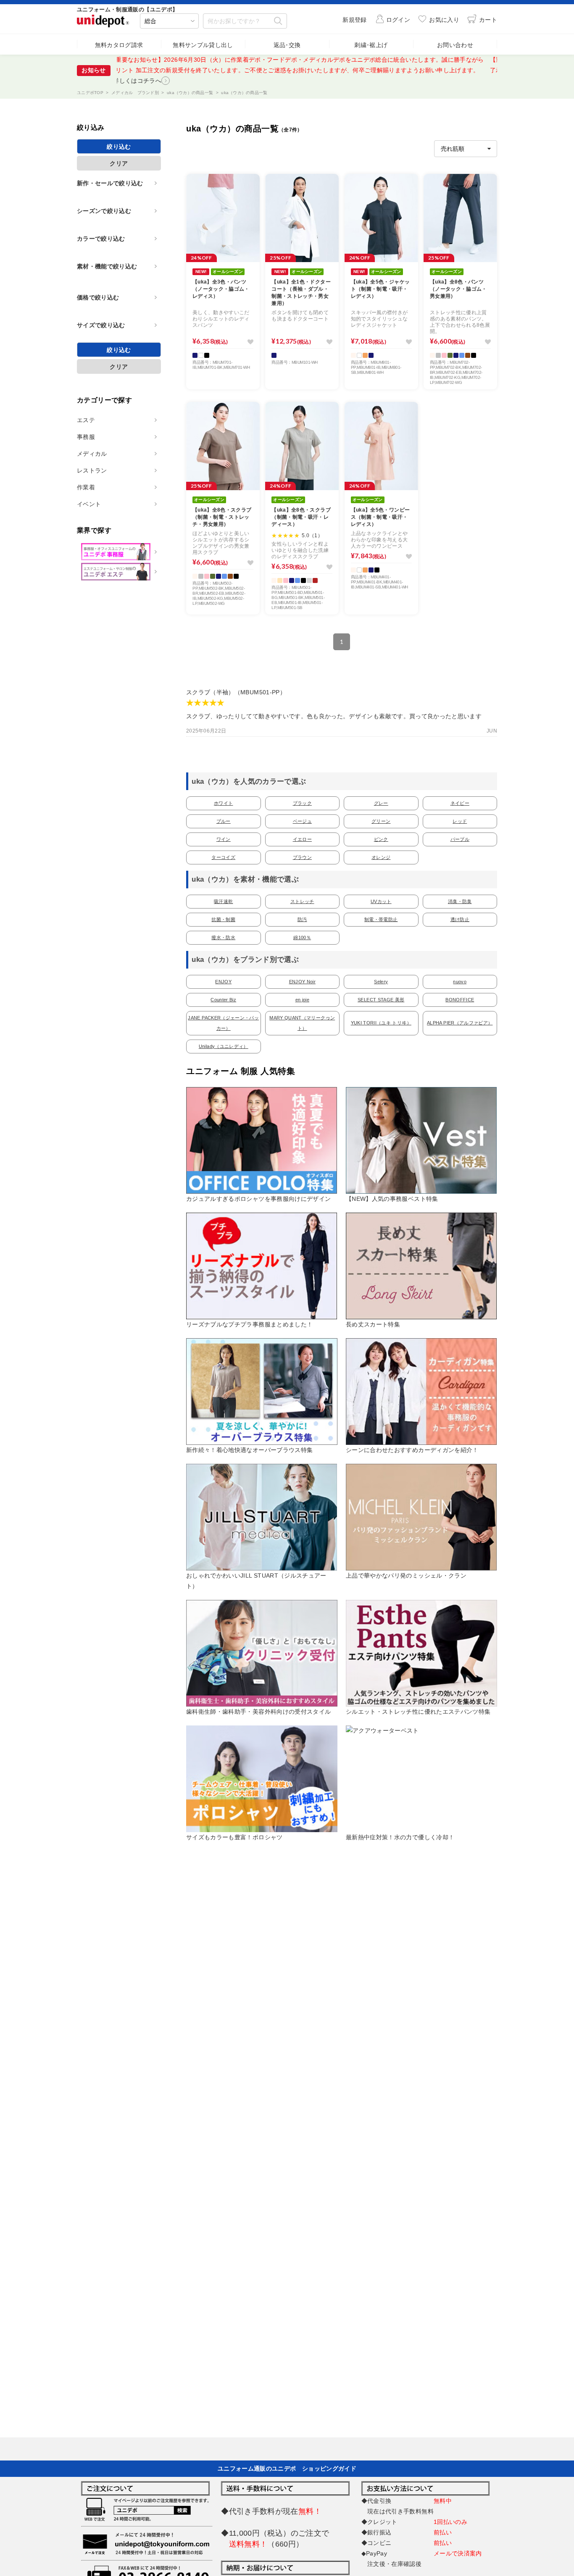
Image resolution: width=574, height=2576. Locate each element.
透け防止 (460, 919)
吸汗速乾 (223, 901)
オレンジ (381, 857)
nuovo (460, 982)
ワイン (224, 839)
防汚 (302, 919)
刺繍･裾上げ (371, 45)
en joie (302, 1000)
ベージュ (302, 821)
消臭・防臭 (460, 901)
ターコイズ (223, 857)
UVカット (381, 901)
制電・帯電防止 (381, 919)
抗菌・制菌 (223, 919)
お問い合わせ (455, 45)
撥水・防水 (223, 937)
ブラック (302, 803)
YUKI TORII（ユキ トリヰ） (381, 1023)
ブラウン (302, 857)
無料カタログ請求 (119, 45)
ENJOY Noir (303, 982)
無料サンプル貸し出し (203, 45)
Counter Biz (223, 1000)
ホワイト (223, 803)
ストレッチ (302, 901)
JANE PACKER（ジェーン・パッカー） (223, 1023)
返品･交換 (287, 45)
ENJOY (223, 982)
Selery (381, 982)
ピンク (381, 839)
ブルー (224, 821)
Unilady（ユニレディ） (224, 1046)
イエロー (302, 839)
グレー (381, 803)
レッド (460, 821)
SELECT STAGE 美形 (381, 1000)
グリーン (381, 821)
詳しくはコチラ (188, 70)
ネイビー (460, 803)
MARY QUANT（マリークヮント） (302, 1023)
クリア (119, 163)
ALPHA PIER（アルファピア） (460, 1023)
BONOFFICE (460, 1000)
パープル (460, 839)
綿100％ (302, 937)
